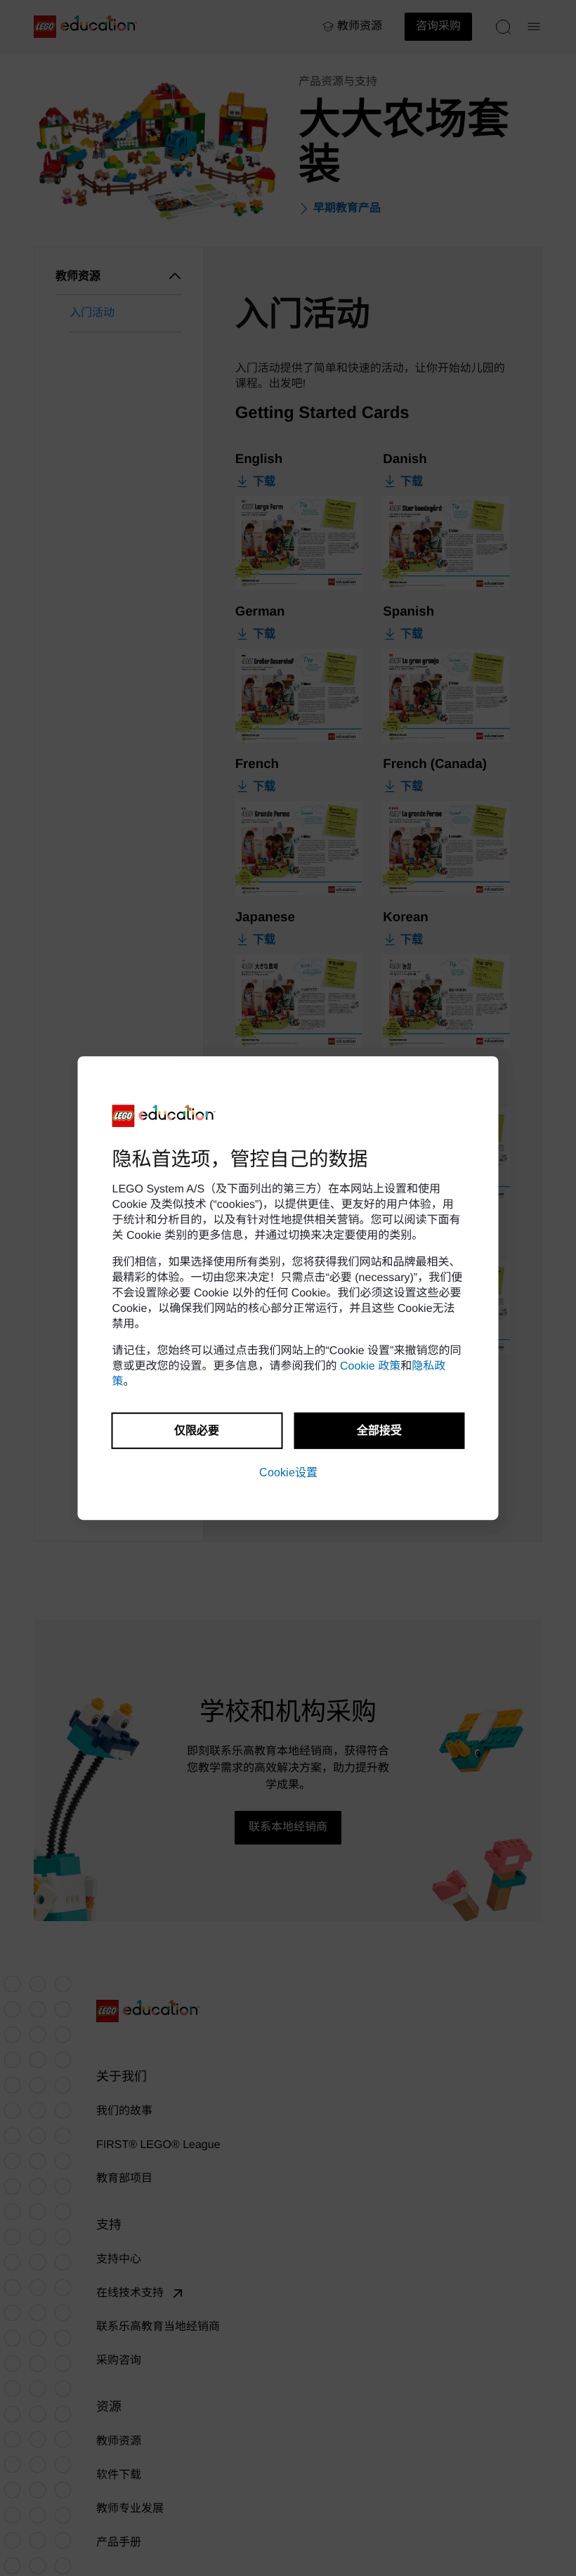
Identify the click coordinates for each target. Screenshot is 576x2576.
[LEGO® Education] (164, 1116)
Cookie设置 (288, 1472)
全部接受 (379, 1430)
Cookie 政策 (370, 1366)
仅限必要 (197, 1430)
